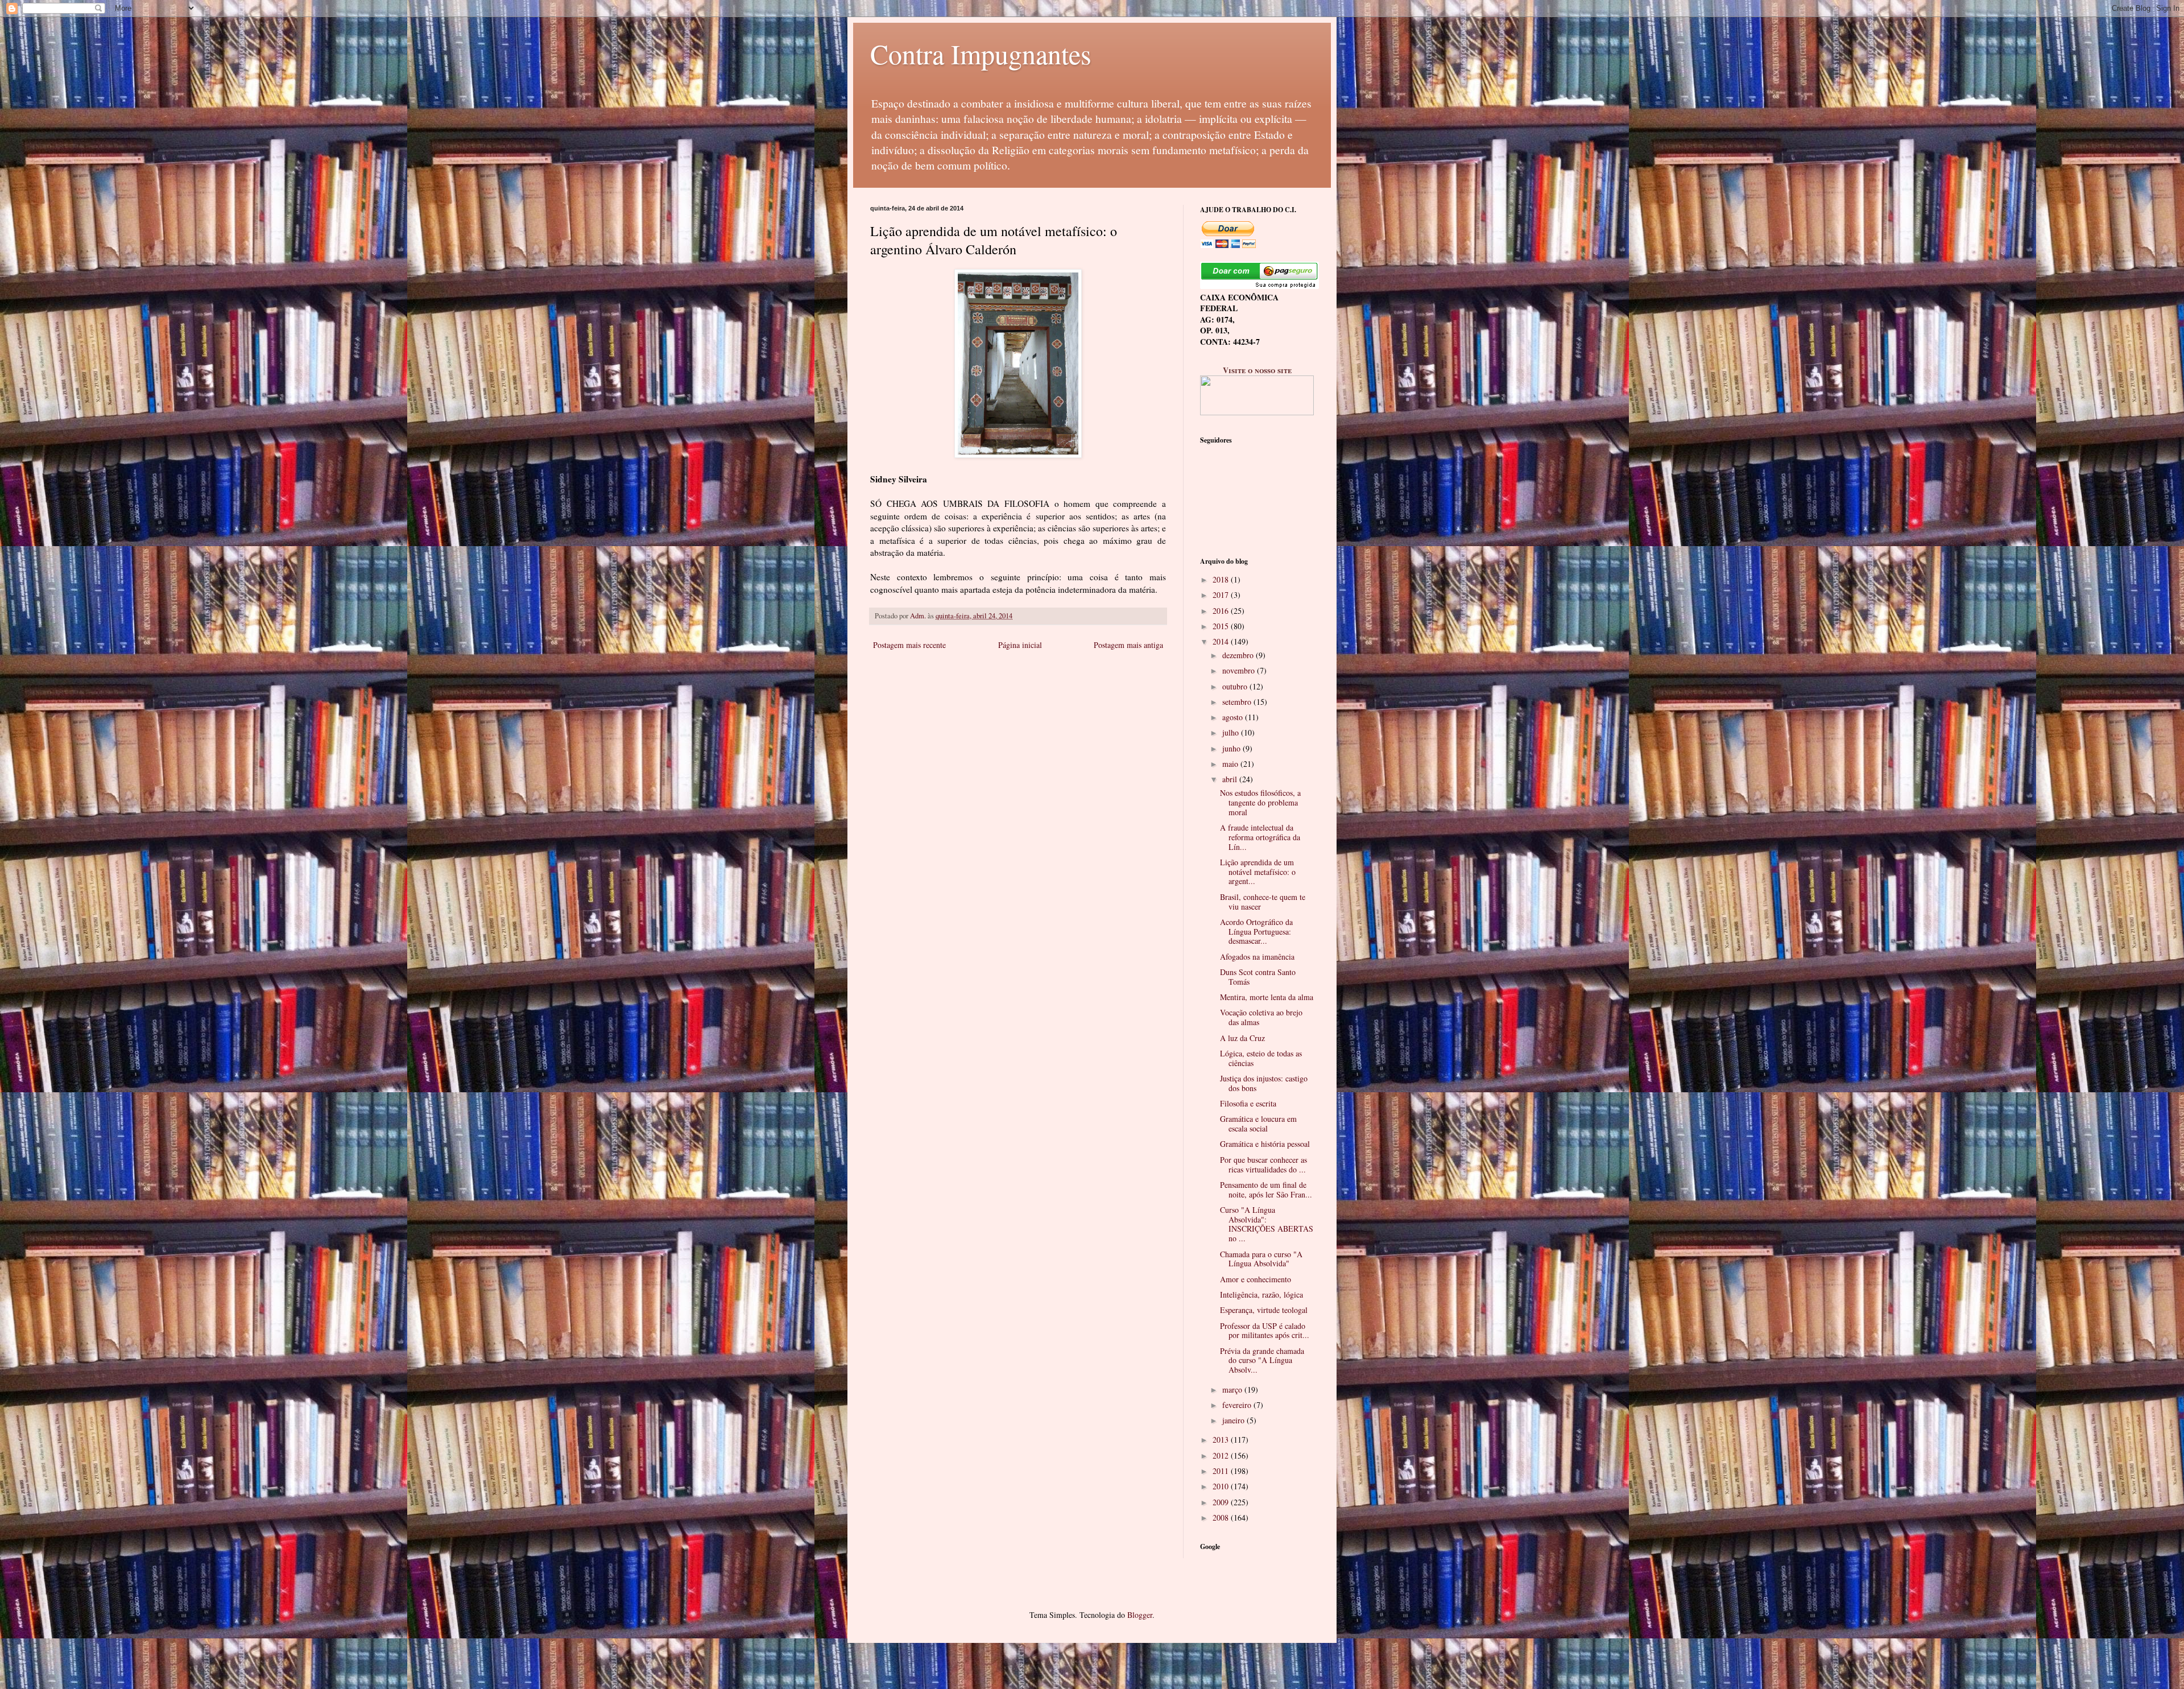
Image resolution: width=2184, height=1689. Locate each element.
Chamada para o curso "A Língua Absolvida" (1261, 1259)
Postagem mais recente (909, 645)
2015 (1222, 626)
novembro (1240, 670)
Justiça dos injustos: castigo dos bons (1264, 1083)
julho (1232, 732)
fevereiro (1238, 1405)
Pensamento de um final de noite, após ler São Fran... (1266, 1190)
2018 (1222, 579)
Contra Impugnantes (981, 53)
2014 (1222, 641)
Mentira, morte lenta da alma (1267, 997)
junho (1232, 748)
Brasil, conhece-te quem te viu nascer (1263, 902)
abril (1231, 779)
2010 (1222, 1486)
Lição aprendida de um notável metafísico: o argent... (1258, 872)
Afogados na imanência (1257, 957)
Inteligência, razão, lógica (1261, 1294)
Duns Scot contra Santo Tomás (1258, 977)
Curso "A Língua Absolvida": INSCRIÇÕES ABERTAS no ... (1267, 1224)
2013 (1222, 1440)
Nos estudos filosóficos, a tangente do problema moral (1260, 802)
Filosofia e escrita (1248, 1103)
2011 (1222, 1471)
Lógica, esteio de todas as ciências (1261, 1058)
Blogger (1140, 1615)
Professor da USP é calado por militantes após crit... (1265, 1331)
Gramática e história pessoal (1265, 1144)
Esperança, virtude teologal (1264, 1310)
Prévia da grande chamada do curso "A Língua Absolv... (1262, 1360)
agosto (1234, 717)
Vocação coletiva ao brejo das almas (1261, 1017)
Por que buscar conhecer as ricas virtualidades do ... (1263, 1164)
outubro (1236, 686)
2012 (1222, 1455)
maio (1231, 764)
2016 (1222, 611)
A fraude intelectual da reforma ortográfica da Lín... (1260, 837)
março (1233, 1389)
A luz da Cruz (1242, 1038)
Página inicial (1020, 645)
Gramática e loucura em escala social (1258, 1124)
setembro (1238, 702)
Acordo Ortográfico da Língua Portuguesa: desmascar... (1256, 932)
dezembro (1239, 655)
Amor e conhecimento (1256, 1279)
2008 (1222, 1517)
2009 (1222, 1502)
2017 (1222, 595)
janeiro (1234, 1420)
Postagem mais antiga (1128, 645)
